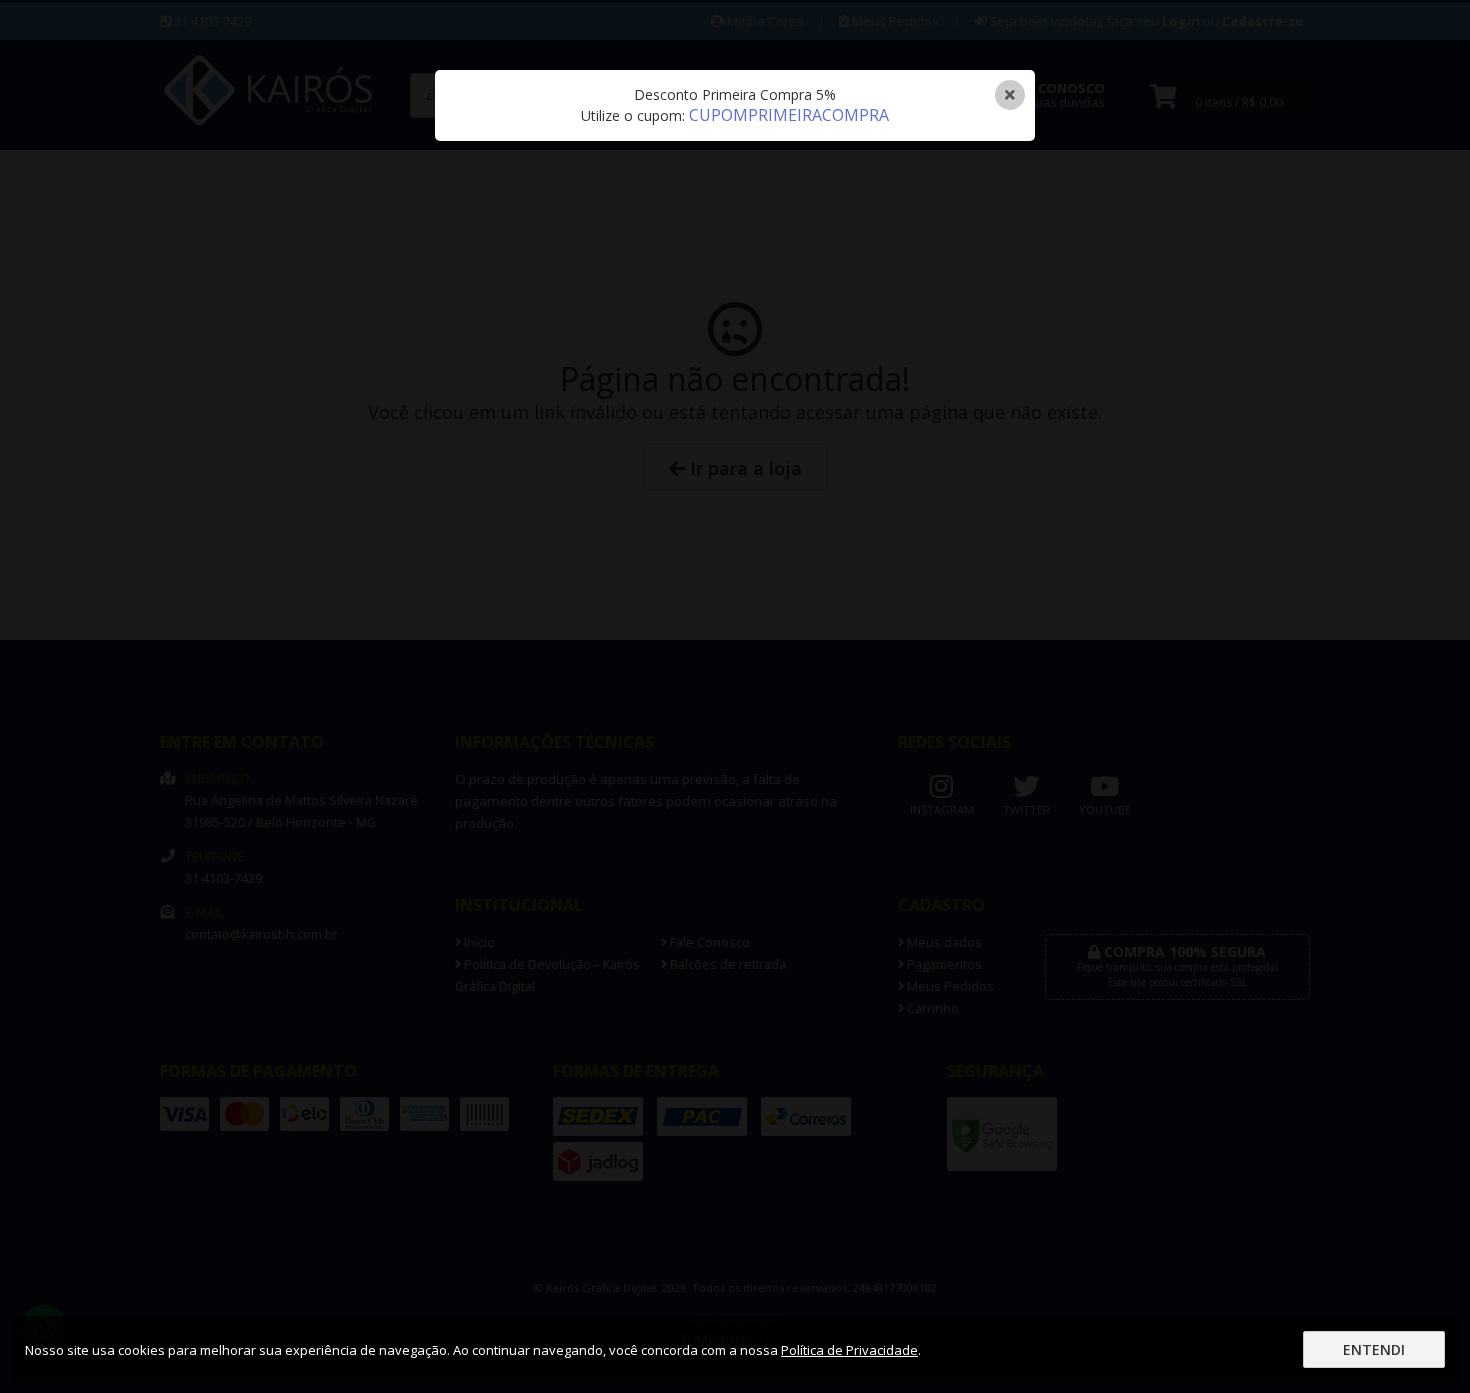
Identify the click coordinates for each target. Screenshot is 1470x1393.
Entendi (1374, 1349)
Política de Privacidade (849, 1350)
